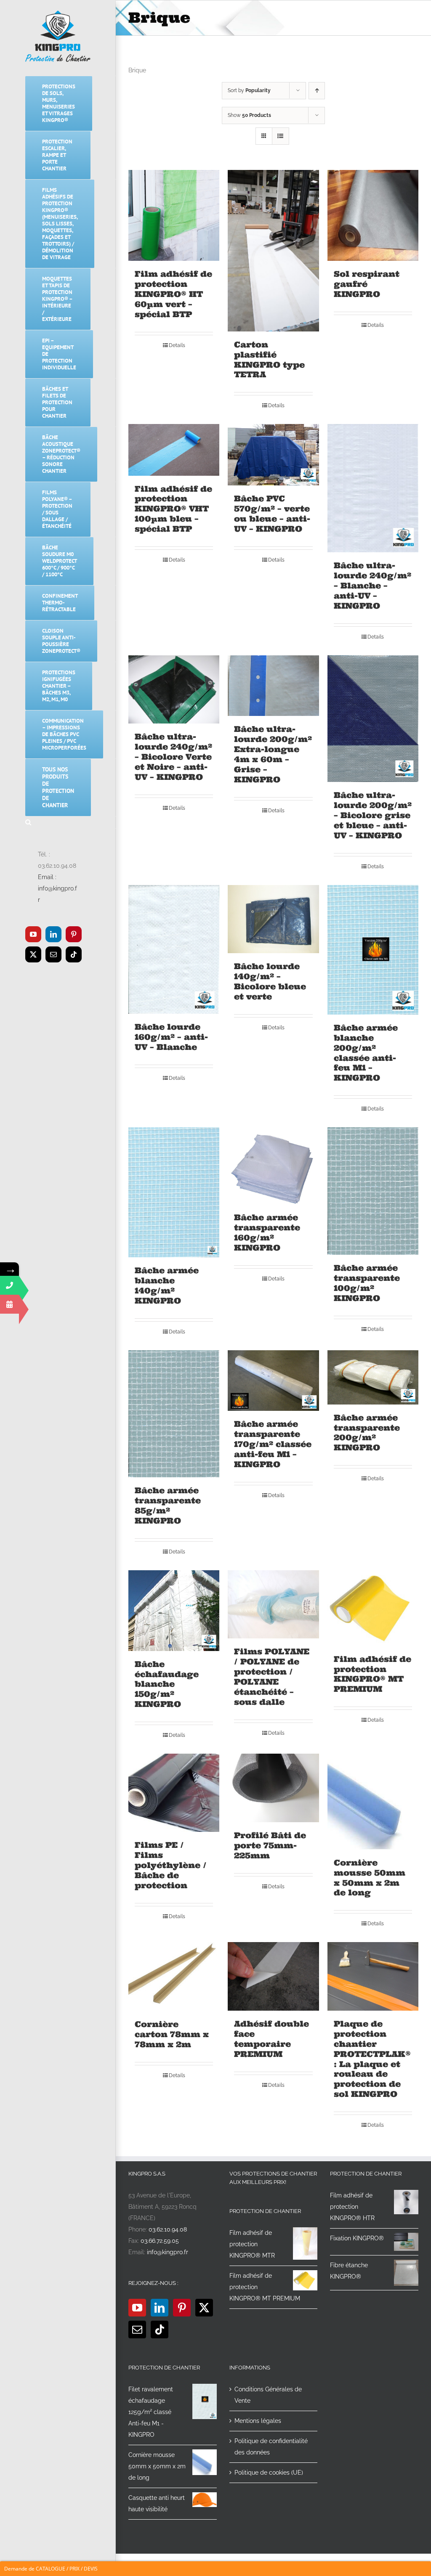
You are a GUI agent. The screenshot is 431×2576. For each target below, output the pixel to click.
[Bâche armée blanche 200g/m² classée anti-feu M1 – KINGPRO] (373, 950)
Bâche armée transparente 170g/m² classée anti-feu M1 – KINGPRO (273, 1444)
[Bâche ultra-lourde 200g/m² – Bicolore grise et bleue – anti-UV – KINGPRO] (373, 719)
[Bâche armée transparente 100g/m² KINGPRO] (373, 1191)
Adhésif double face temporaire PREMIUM (271, 2039)
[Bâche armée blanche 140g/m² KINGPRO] (174, 1192)
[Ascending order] (317, 91)
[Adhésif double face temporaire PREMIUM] (273, 1976)
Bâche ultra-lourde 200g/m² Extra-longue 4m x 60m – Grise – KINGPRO (273, 754)
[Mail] (137, 2330)
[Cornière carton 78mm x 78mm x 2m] (174, 1977)
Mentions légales (258, 2421)
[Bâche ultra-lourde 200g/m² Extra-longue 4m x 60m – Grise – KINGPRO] (273, 686)
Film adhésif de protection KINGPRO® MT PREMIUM (372, 1674)
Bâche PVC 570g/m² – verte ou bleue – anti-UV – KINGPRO (272, 514)
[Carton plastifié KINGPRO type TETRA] (273, 251)
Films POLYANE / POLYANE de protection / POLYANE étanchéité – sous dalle (272, 1677)
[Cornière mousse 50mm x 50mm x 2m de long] (373, 1801)
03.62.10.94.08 (168, 2229)
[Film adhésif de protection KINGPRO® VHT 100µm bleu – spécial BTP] (174, 450)
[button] (58, 823)
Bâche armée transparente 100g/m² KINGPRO (367, 1283)
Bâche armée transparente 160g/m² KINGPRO (267, 1232)
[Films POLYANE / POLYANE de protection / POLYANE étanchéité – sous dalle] (273, 1604)
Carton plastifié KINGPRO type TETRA (269, 360)
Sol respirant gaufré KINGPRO (367, 284)
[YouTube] (137, 2308)
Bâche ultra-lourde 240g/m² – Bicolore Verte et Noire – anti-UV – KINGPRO (173, 757)
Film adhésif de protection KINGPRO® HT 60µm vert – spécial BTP (173, 294)
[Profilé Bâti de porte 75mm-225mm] (273, 1788)
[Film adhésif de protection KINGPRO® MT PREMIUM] (373, 1608)
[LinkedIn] (160, 2308)
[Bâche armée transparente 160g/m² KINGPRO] (273, 1166)
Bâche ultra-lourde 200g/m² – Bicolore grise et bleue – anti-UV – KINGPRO (373, 815)
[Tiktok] (160, 2330)
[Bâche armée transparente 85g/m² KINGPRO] (174, 1414)
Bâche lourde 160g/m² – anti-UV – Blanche (171, 1037)
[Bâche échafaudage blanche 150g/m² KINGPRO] (174, 1611)
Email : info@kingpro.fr (57, 888)
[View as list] (281, 136)
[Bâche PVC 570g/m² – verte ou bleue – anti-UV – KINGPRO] (273, 455)
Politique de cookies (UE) (269, 2473)
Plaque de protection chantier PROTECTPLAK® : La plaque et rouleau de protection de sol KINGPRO (372, 2059)
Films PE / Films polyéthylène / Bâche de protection (171, 1865)
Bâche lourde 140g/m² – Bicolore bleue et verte (270, 981)
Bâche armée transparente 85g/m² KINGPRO (168, 1505)
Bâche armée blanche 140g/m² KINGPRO (167, 1285)
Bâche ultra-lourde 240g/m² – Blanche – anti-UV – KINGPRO (372, 586)
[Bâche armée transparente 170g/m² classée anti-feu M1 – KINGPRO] (273, 1381)
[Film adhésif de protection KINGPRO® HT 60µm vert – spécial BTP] (174, 215)
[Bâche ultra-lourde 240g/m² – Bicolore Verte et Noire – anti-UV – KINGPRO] (174, 689)
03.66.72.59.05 (160, 2241)
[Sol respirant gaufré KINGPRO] (373, 215)
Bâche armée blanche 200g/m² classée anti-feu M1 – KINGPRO (366, 1053)
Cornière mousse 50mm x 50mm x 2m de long (370, 1878)
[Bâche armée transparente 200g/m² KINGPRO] (373, 1377)
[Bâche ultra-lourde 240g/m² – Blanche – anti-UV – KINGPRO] (373, 488)
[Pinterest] (182, 2308)
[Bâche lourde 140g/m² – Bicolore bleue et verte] (273, 919)
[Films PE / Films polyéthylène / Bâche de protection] (174, 1793)
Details (177, 345)
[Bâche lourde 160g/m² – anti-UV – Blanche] (174, 949)
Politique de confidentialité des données (271, 2447)
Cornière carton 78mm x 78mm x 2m (172, 2034)
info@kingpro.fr (168, 2252)
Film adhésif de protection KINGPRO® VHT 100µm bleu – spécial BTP (173, 509)
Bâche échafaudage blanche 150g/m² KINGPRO (167, 1684)
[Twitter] (204, 2308)
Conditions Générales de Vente (268, 2395)
